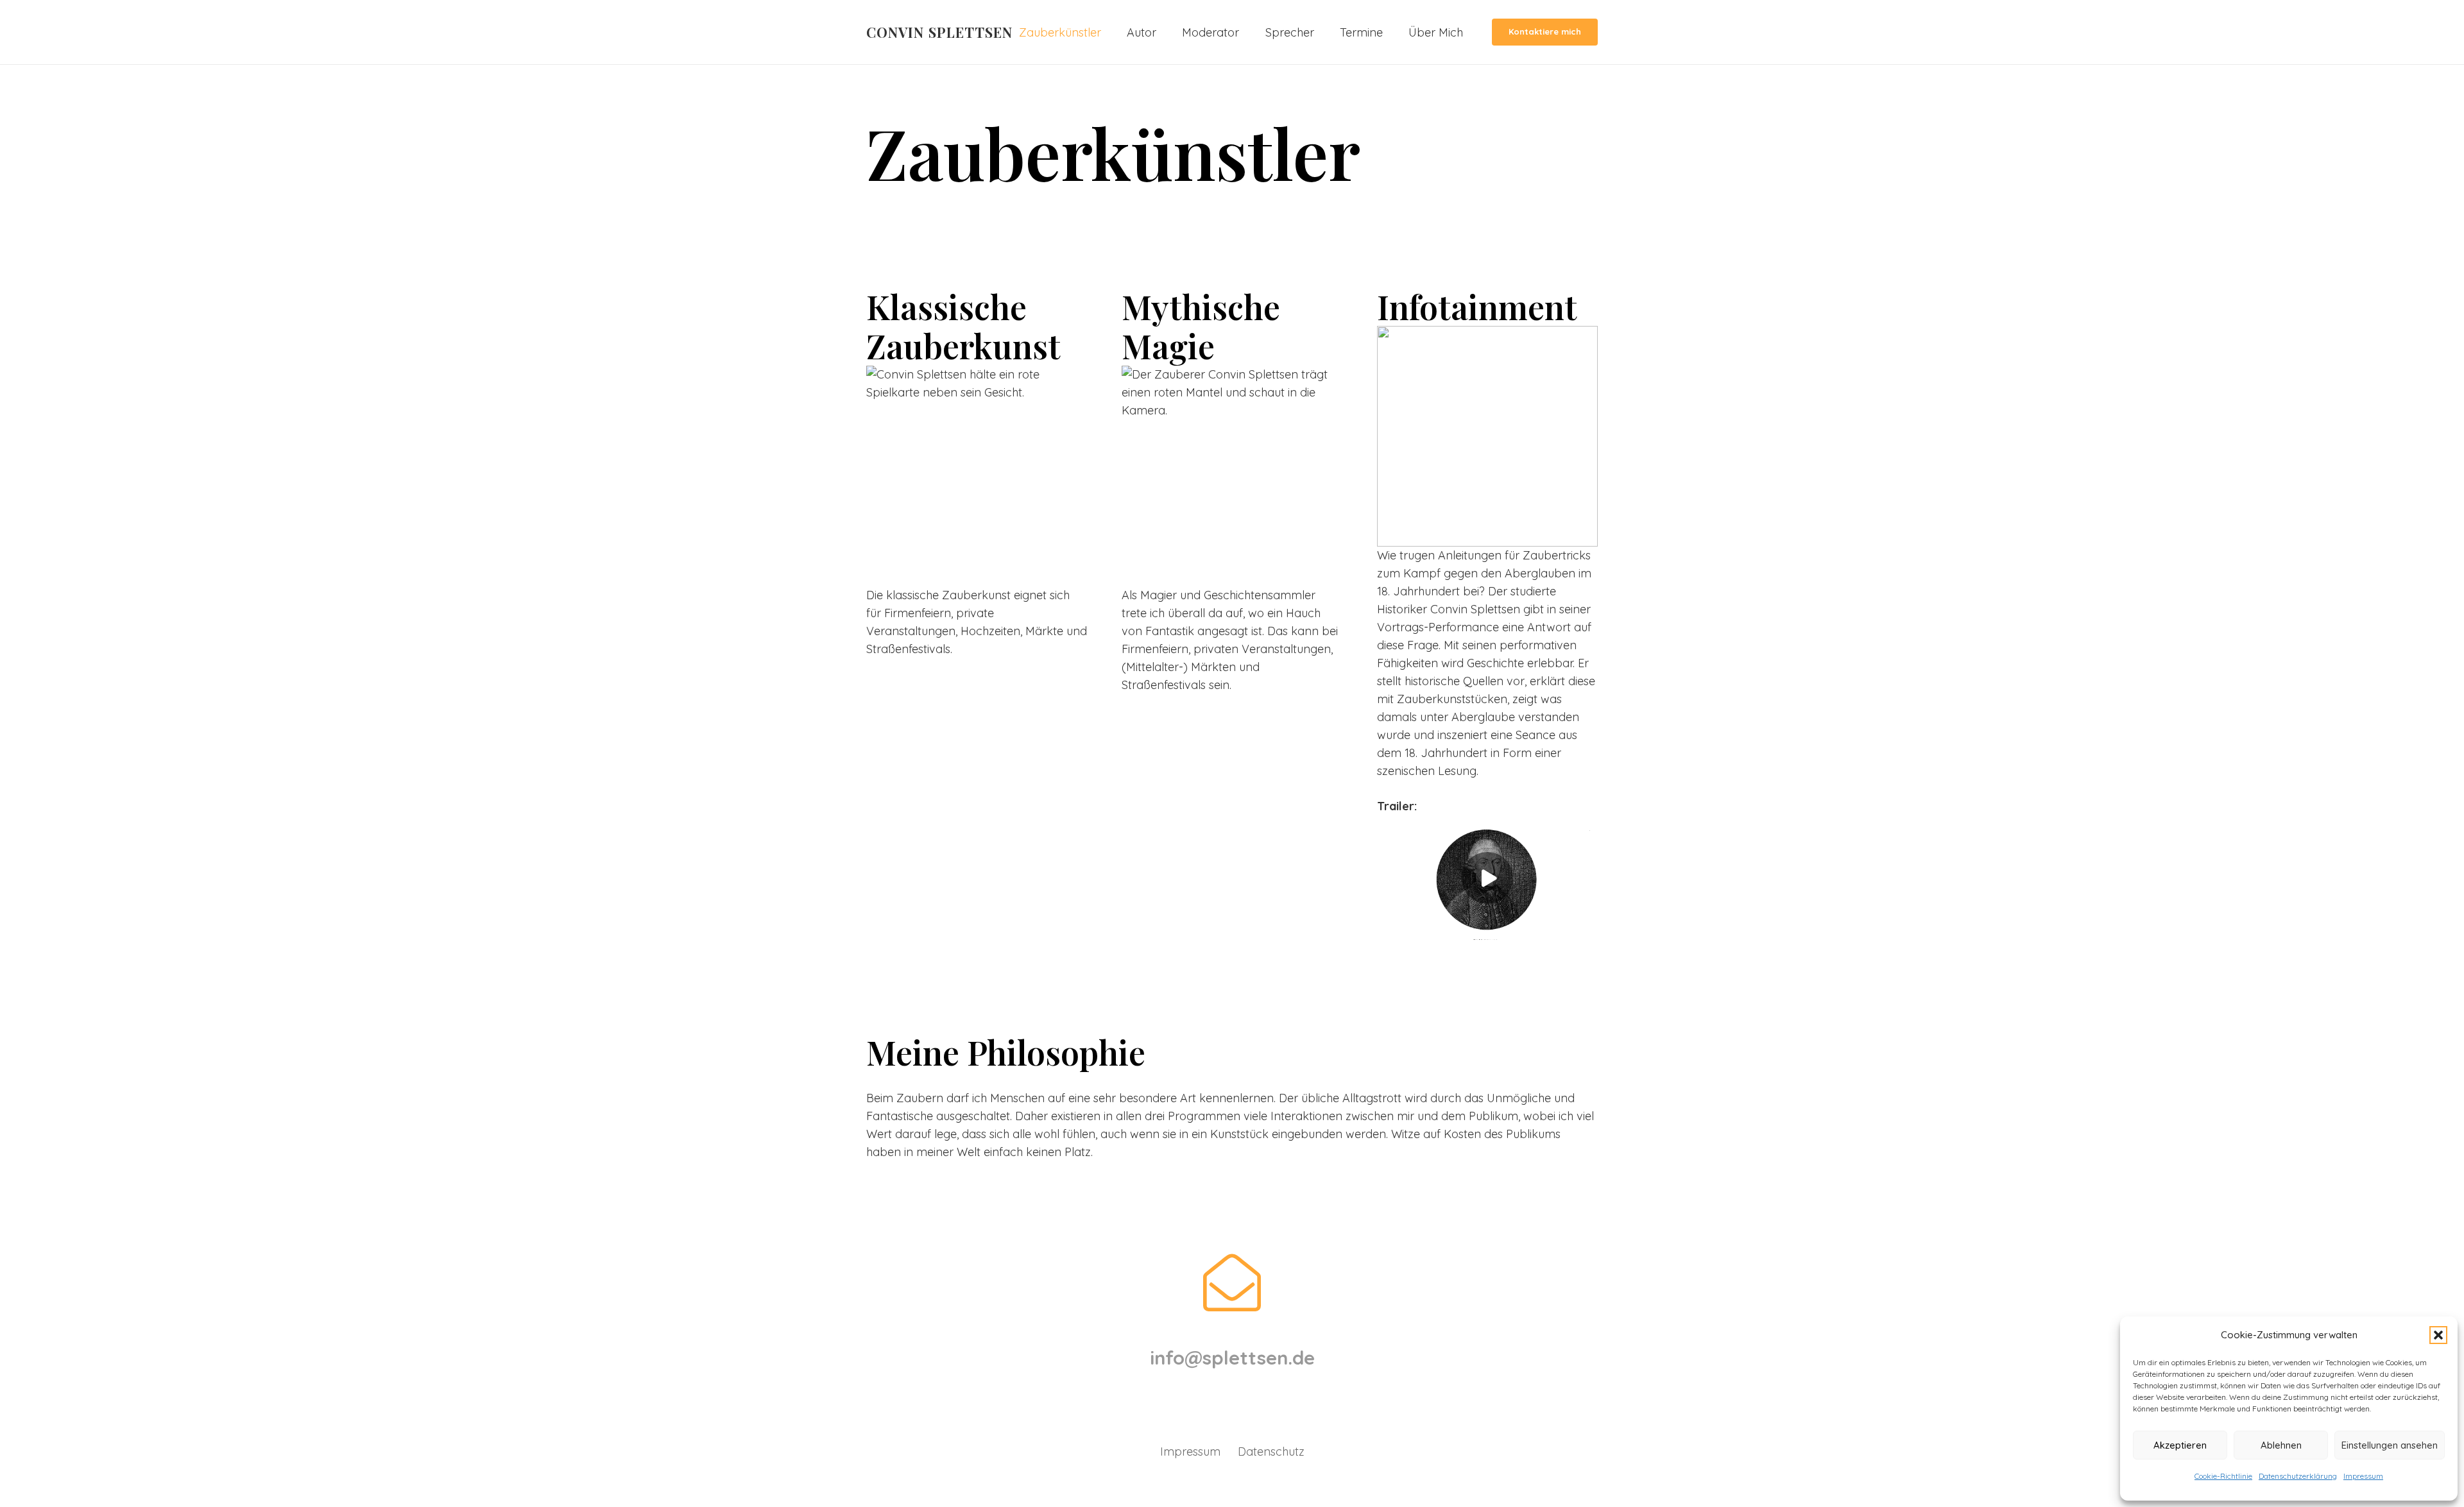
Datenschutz (1271, 1452)
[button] (2438, 1335)
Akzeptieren (2180, 1445)
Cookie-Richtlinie (2223, 1476)
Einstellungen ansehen (2390, 1445)
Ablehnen (2281, 1445)
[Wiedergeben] (1487, 878)
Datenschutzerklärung (2298, 1476)
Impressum (2363, 1476)
